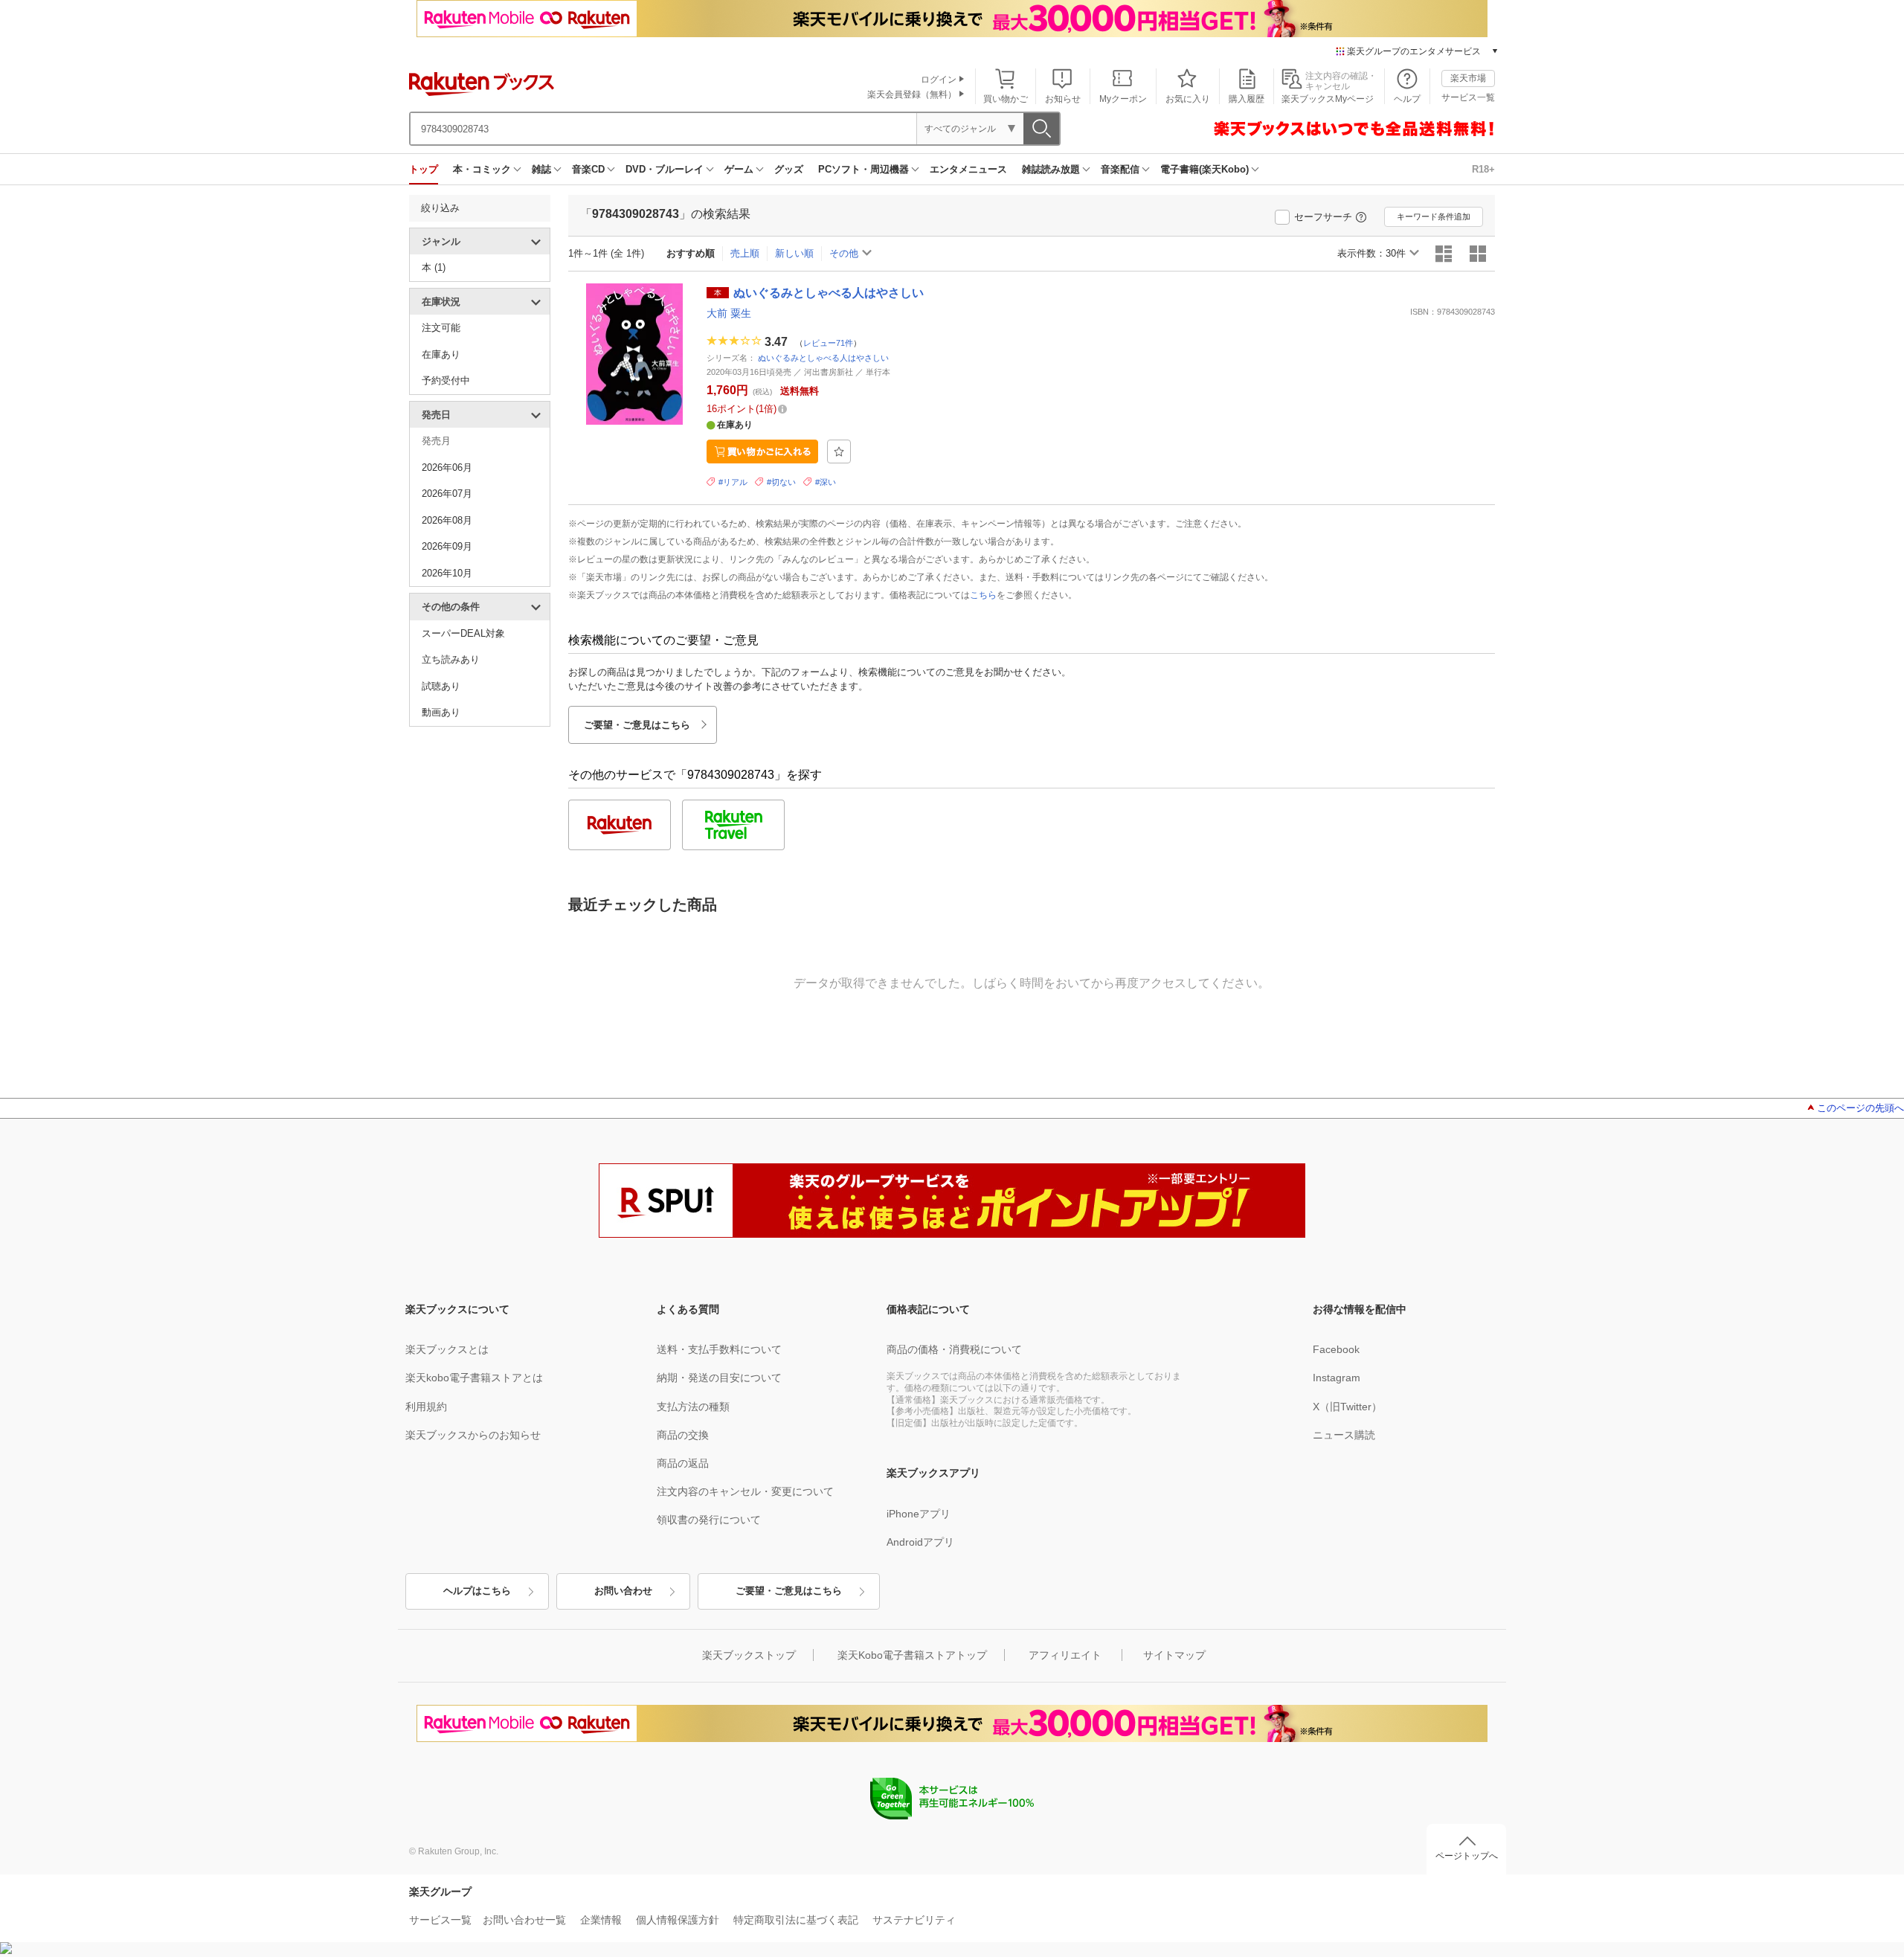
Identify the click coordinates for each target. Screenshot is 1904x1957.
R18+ (1483, 169)
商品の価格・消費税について (954, 1349)
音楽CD (588, 169)
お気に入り (1188, 99)
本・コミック (482, 169)
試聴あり (441, 686)
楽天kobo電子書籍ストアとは (474, 1378)
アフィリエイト (1065, 1655)
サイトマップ (1174, 1655)
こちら (983, 595)
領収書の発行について (709, 1520)
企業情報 (601, 1920)
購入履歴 (1247, 99)
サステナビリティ (914, 1920)
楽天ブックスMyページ (1328, 99)
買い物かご (1006, 99)
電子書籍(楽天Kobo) (1205, 169)
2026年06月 (447, 467)
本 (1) (434, 267)
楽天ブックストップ (749, 1655)
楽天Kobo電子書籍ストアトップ (912, 1655)
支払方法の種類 (693, 1407)
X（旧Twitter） (1347, 1407)
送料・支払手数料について (719, 1349)
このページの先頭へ (1860, 1108)
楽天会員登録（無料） (912, 94)
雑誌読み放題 (1051, 169)
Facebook (1336, 1349)
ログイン (939, 80)
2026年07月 (447, 494)
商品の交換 (683, 1435)
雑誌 (541, 169)
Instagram (1337, 1378)
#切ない (781, 482)
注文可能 (441, 328)
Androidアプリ (920, 1542)
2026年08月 (447, 520)
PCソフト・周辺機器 (863, 169)
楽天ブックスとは (447, 1349)
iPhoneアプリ (919, 1514)
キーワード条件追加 (1434, 216)
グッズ (789, 169)
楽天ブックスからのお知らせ (473, 1435)
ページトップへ (1467, 1856)
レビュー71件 (828, 342)
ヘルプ (1407, 99)
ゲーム (739, 169)
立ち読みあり (451, 659)
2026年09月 (447, 546)
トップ (424, 169)
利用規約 (426, 1407)
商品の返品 (683, 1463)
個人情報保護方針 (678, 1920)
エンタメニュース (968, 169)
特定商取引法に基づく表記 (796, 1920)
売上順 (745, 253)
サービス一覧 (1468, 97)
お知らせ (1063, 99)
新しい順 (794, 253)
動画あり (441, 712)
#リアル (733, 482)
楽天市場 (1468, 78)
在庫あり (441, 354)
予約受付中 (446, 380)
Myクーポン (1123, 99)
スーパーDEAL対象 (463, 633)
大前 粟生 (729, 313)
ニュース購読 (1344, 1435)
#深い (826, 482)
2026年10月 (447, 573)
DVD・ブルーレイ (665, 169)
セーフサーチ (1323, 217)
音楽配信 (1120, 169)
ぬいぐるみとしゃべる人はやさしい (823, 358)
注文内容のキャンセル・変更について (745, 1491)
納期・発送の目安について (719, 1378)
